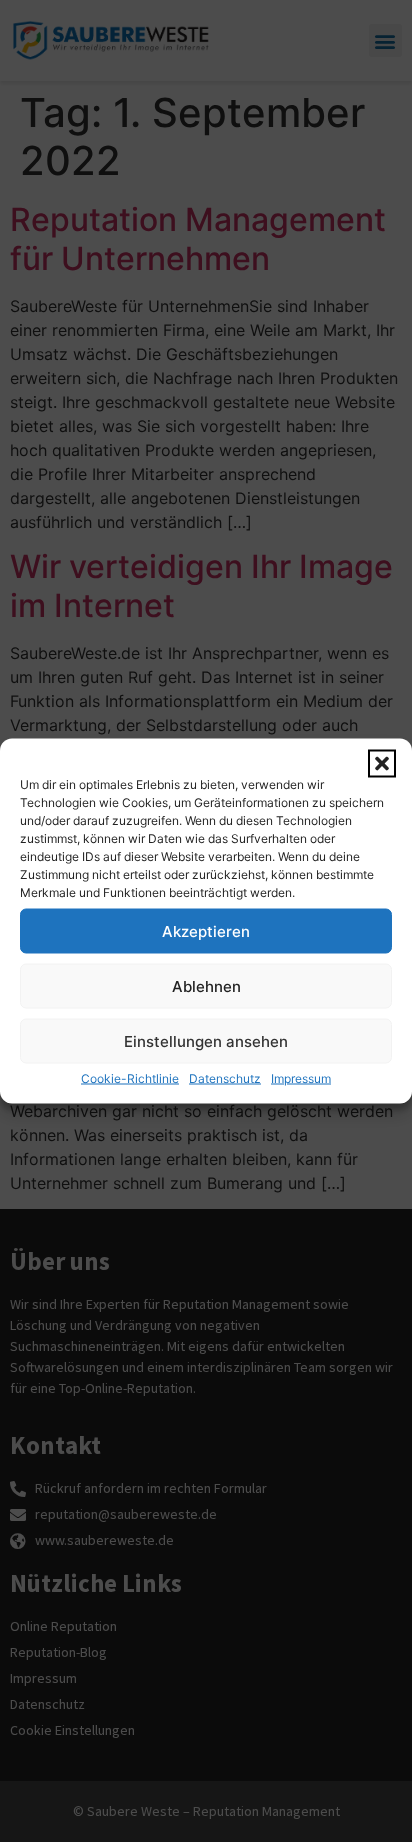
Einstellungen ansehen (206, 1040)
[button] (382, 764)
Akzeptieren (206, 930)
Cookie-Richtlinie (130, 1078)
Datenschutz (225, 1078)
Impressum (301, 1078)
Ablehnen (206, 985)
